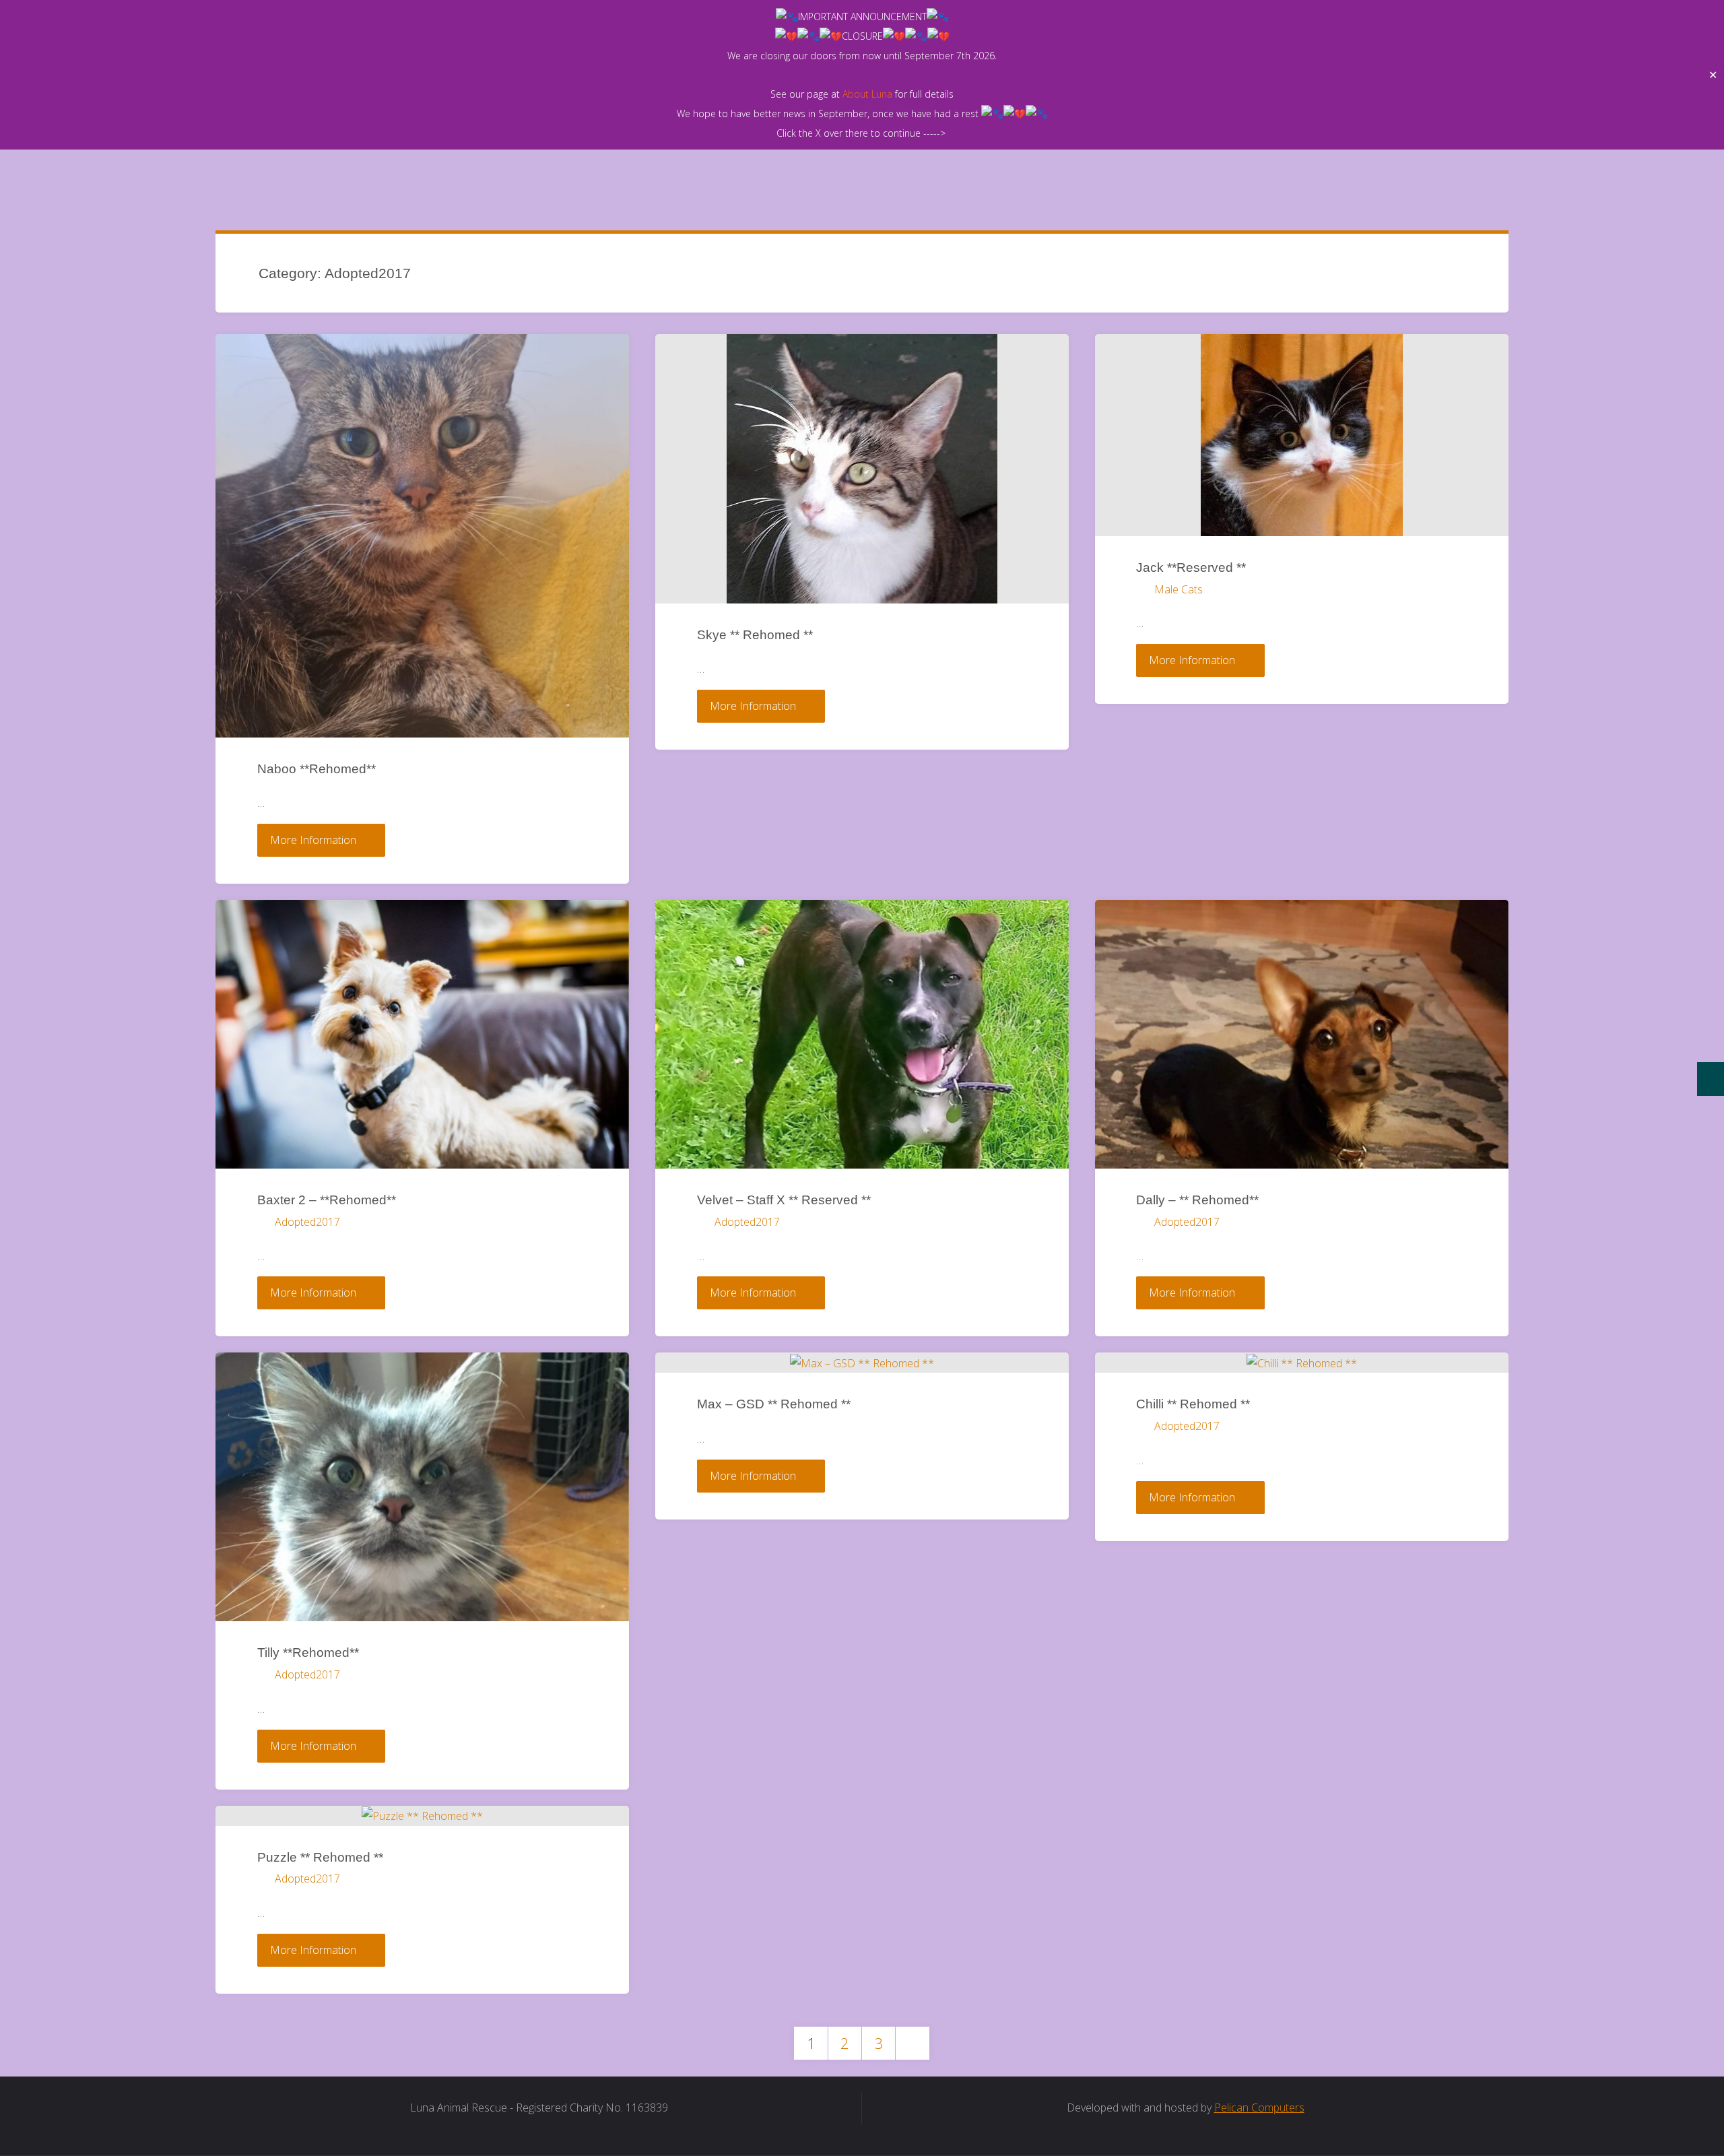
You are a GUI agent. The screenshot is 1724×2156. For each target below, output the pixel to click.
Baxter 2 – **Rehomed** (327, 1200)
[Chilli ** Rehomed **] (1302, 1363)
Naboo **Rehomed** (317, 769)
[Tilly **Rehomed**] (422, 1487)
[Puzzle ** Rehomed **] (422, 1816)
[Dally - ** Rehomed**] (1302, 1034)
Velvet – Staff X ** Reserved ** (784, 1200)
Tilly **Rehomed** (308, 1653)
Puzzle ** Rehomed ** (320, 1857)
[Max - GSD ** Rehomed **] (862, 1363)
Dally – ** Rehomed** (1197, 1200)
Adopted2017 (307, 1222)
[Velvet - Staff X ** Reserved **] (862, 1034)
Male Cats (1178, 589)
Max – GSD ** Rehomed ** (774, 1404)
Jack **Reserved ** (1191, 567)
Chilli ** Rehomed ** (1193, 1404)
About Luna (867, 94)
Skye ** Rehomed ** (755, 635)
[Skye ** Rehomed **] (862, 469)
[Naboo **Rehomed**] (422, 536)
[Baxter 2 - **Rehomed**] (422, 1034)
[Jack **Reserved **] (1302, 435)
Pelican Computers (1259, 2108)
